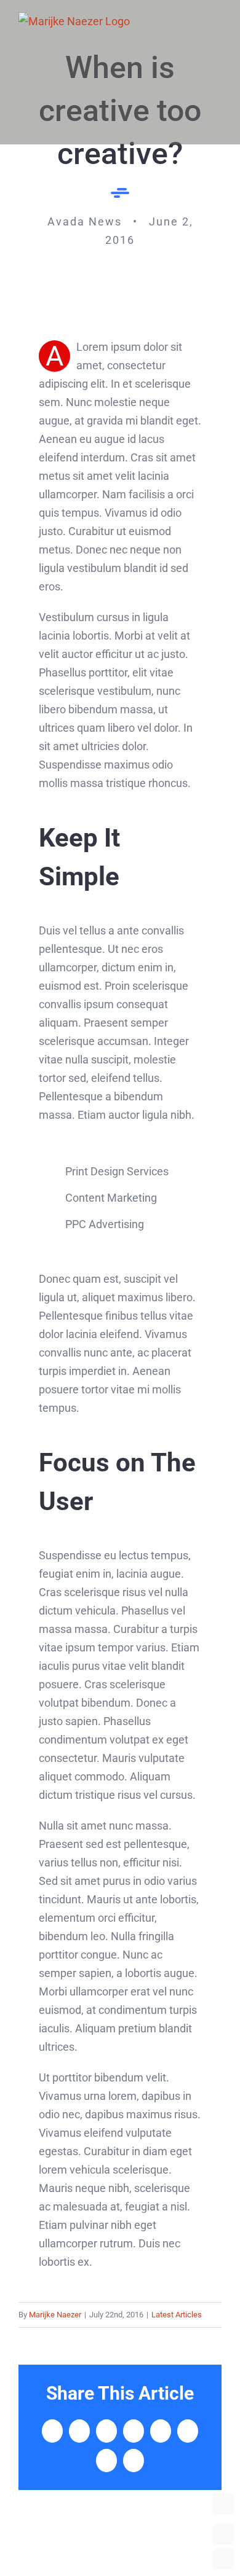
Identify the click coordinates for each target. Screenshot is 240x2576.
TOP (223, 2504)
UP (223, 2535)
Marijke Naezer (55, 2315)
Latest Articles (177, 2315)
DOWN (223, 2559)
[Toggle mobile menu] (217, 20)
